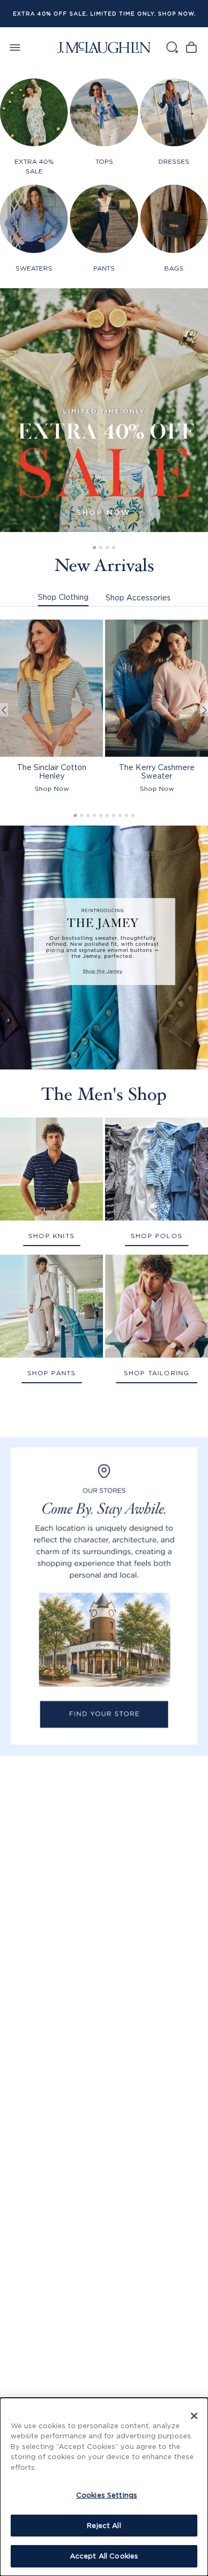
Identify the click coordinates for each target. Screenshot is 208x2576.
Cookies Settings (107, 2495)
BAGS (174, 268)
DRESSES (174, 161)
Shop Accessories (138, 597)
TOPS (104, 161)
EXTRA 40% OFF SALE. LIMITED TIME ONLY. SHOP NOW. (104, 14)
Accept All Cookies (104, 2556)
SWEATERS (34, 268)
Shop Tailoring (157, 1373)
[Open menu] (15, 47)
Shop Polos (157, 1236)
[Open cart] (191, 47)
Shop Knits (51, 1236)
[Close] (194, 2416)
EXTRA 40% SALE (34, 166)
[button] (94, 548)
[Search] (172, 47)
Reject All (104, 2525)
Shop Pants (52, 1373)
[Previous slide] (4, 710)
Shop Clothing (63, 597)
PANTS (104, 268)
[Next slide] (204, 710)
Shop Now (52, 788)
